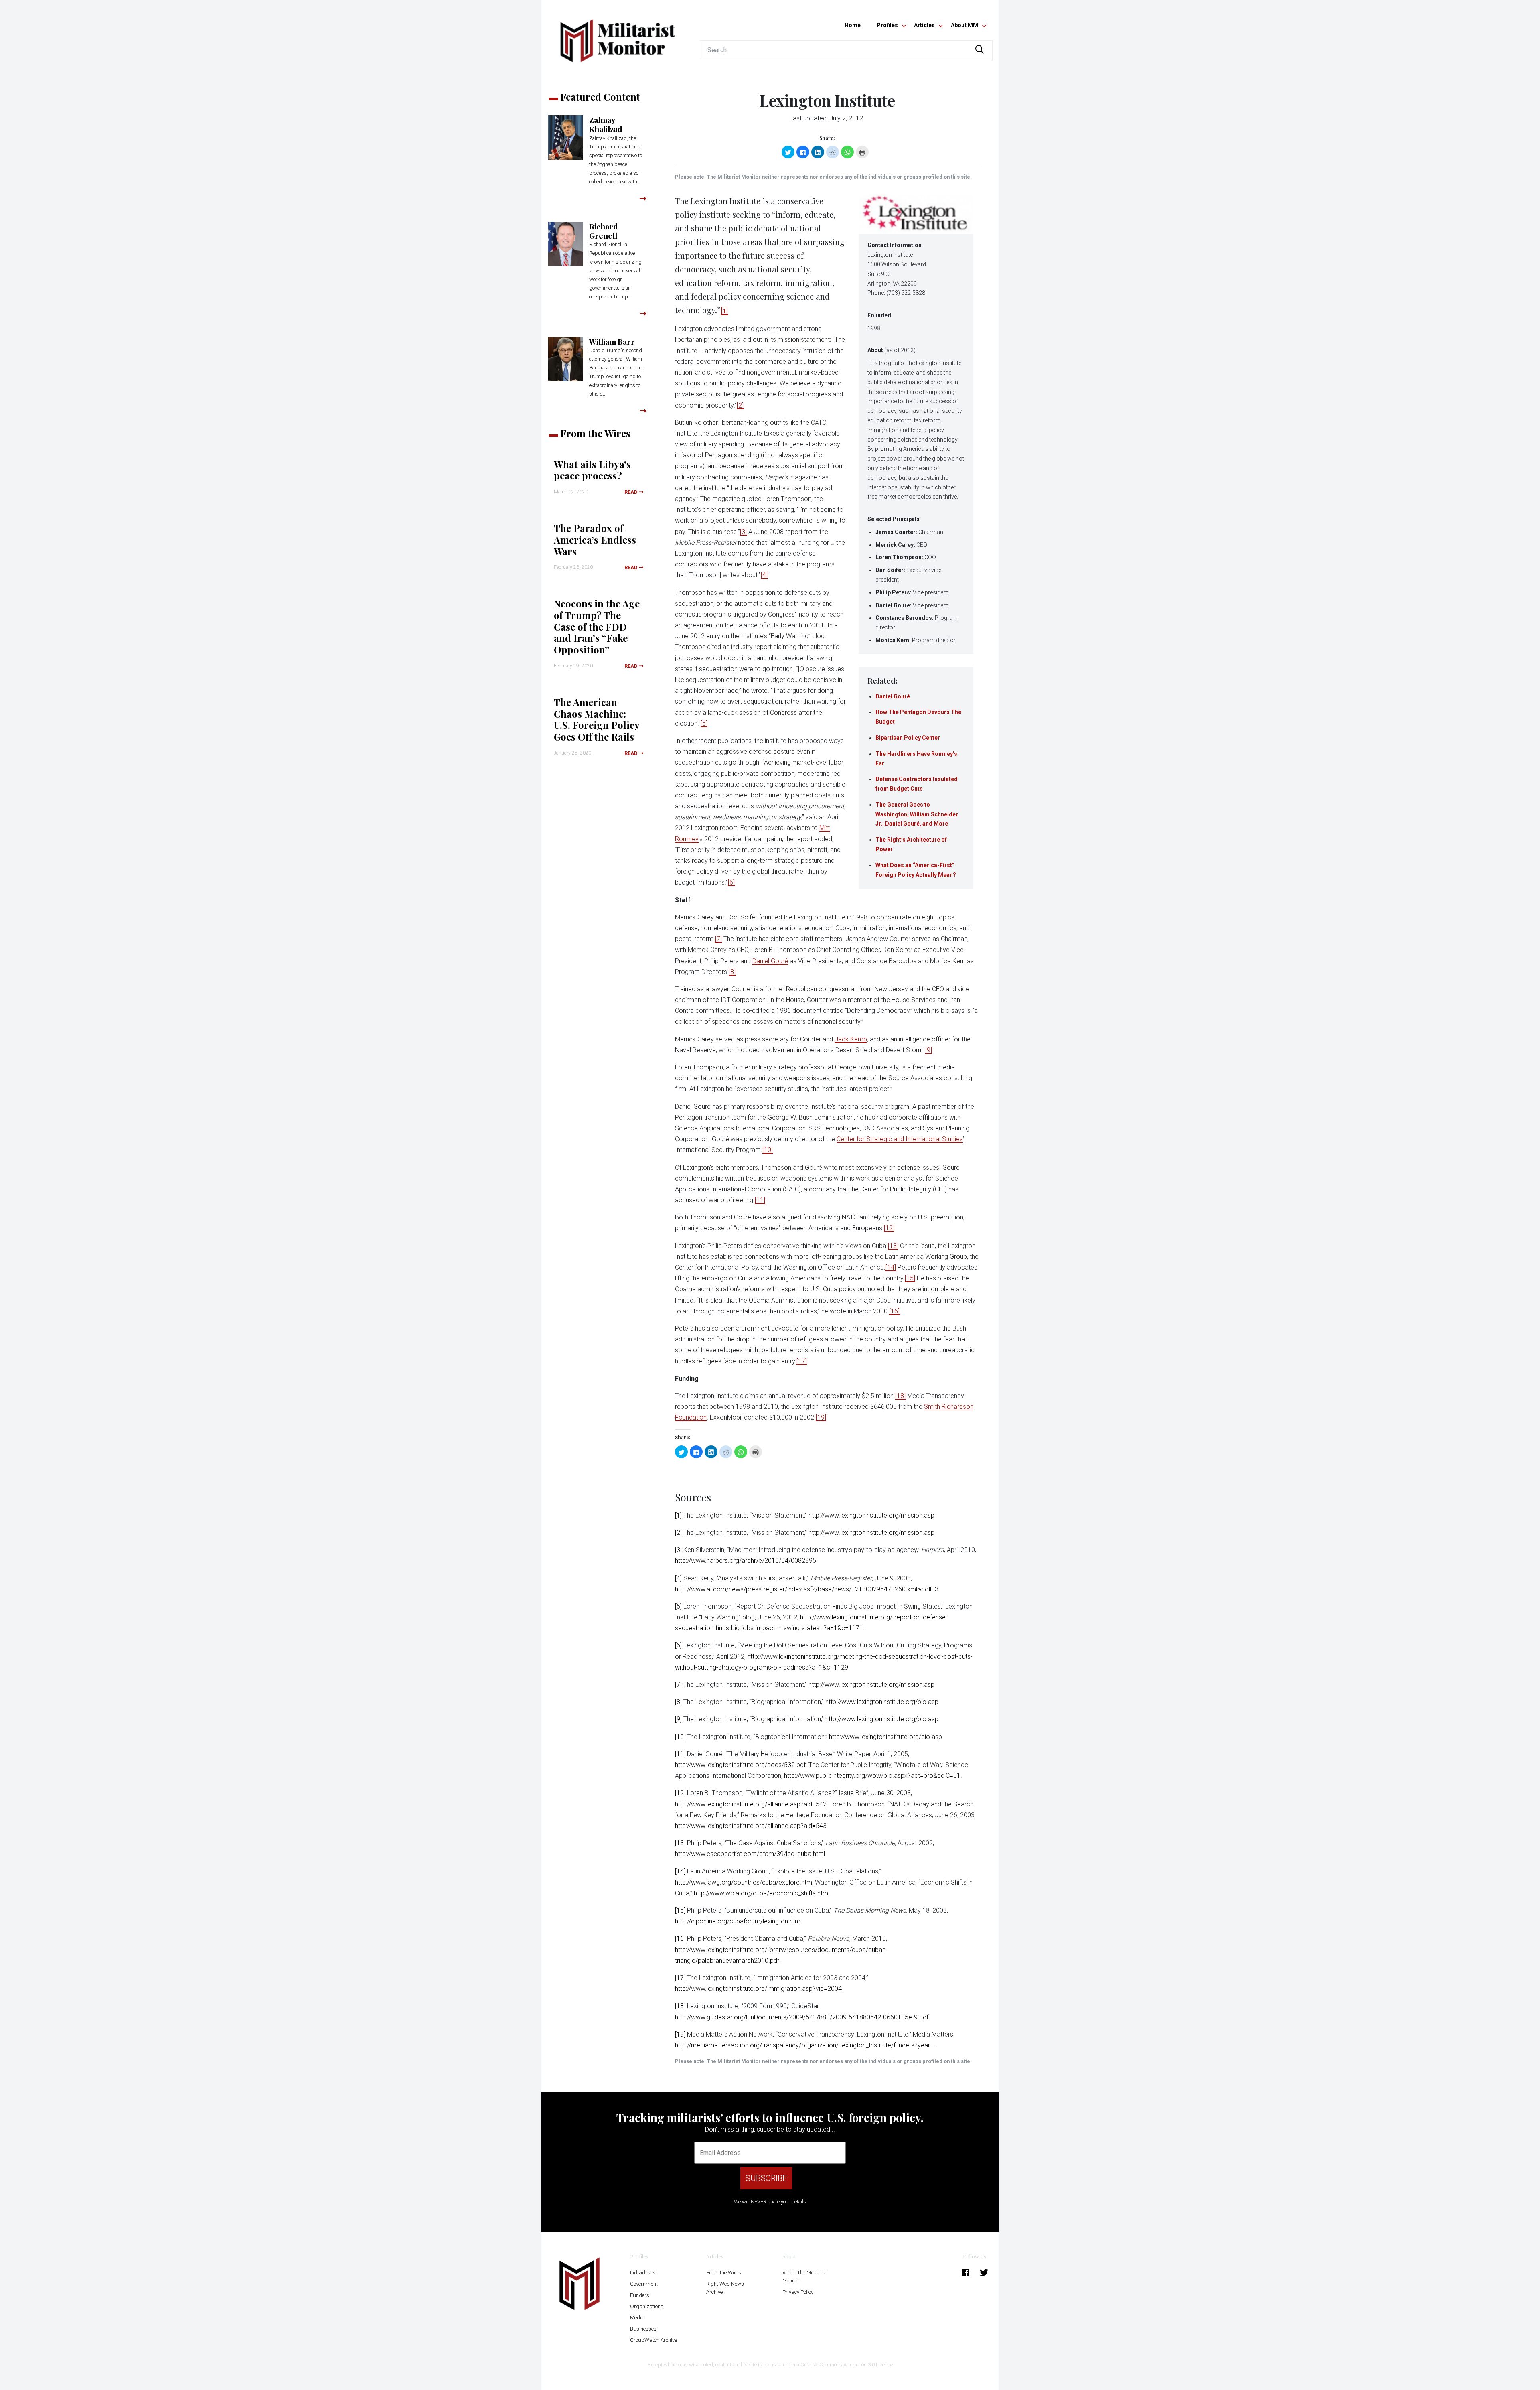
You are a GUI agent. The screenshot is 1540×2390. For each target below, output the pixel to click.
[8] (732, 972)
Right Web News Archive (725, 2288)
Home (853, 25)
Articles (924, 25)
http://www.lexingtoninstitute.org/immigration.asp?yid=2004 (758, 1989)
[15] (910, 1278)
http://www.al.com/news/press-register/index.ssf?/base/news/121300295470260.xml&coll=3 (807, 1589)
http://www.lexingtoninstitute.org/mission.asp (871, 1515)
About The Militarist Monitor (805, 2277)
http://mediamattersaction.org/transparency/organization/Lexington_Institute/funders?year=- (805, 2045)
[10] (768, 1150)
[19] (821, 1417)
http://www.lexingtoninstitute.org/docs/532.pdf (740, 1765)
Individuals (643, 2273)
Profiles (887, 25)
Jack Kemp (851, 1039)
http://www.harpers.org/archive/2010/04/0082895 (746, 1561)
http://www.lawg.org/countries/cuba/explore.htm (744, 1882)
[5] (704, 723)
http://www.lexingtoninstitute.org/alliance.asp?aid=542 (751, 1804)
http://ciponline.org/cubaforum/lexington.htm (738, 1921)
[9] (929, 1050)
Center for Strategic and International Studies (900, 1139)
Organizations (647, 2306)
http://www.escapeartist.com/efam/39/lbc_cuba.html (750, 1854)
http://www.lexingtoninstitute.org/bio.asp (882, 1702)
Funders (640, 2295)
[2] (740, 405)
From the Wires (724, 2273)
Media (637, 2318)
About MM (965, 25)
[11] (760, 1200)
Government (644, 2284)
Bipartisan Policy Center (908, 738)
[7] (718, 939)
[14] (891, 1267)
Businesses (643, 2329)
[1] (724, 310)
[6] (731, 882)
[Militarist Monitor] (618, 36)
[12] (889, 1228)
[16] (894, 1311)
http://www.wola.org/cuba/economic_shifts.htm (761, 1893)
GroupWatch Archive (653, 2340)
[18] (900, 1396)
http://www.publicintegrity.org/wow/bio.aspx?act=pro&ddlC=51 (872, 1776)
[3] (743, 532)
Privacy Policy (798, 2292)
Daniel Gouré (893, 696)
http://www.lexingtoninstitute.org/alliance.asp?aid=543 (751, 1826)
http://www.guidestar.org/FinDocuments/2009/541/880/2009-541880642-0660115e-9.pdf (802, 2017)
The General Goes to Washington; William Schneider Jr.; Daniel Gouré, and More (917, 814)
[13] (893, 1246)
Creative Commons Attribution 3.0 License (847, 2365)
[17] (802, 1361)
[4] (764, 575)
